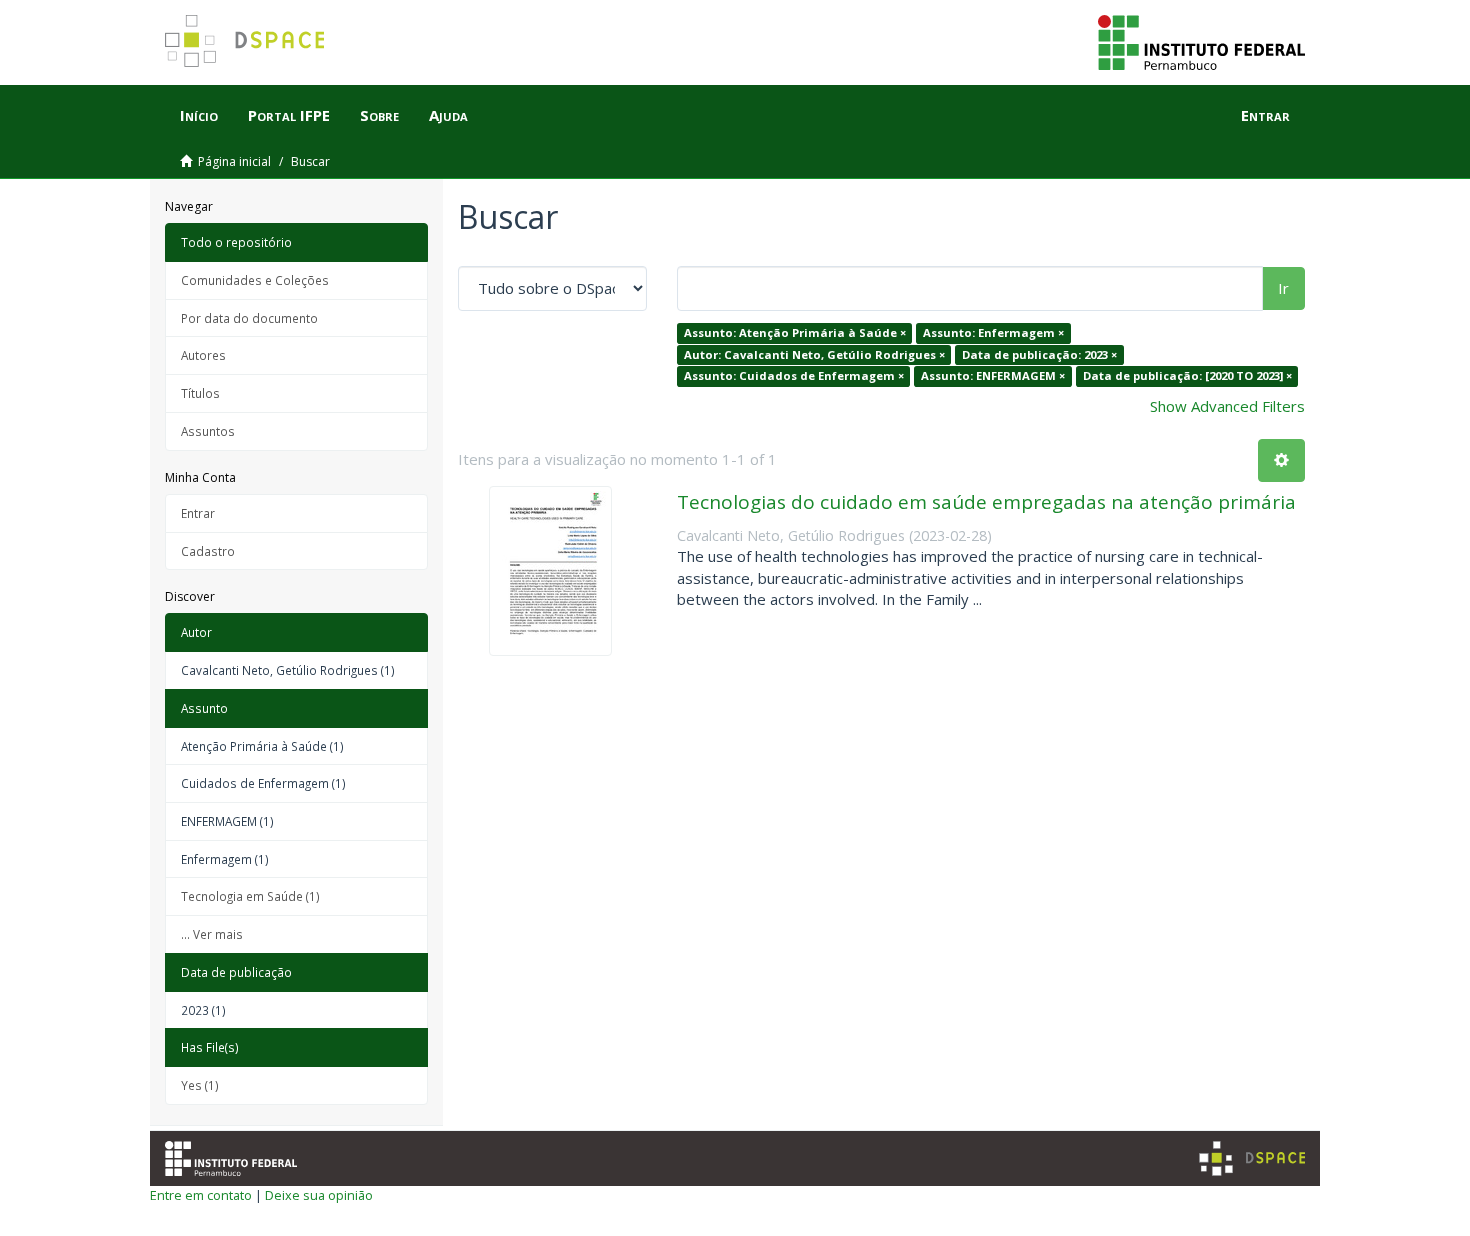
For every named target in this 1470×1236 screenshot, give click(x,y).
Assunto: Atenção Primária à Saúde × (795, 332)
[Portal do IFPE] (1201, 41)
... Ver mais (212, 934)
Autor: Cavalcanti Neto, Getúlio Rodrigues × (814, 354)
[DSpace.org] (1252, 1158)
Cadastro (208, 551)
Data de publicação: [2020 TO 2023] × (1187, 375)
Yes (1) (200, 1085)
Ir (1283, 288)
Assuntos (208, 431)
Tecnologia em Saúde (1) (250, 896)
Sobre (379, 115)
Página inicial (234, 161)
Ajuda (448, 115)
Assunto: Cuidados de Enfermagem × (794, 375)
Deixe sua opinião (319, 1195)
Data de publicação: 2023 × (1039, 354)
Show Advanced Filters (1227, 406)
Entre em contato (201, 1195)
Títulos (200, 393)
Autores (203, 355)
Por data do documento (249, 318)
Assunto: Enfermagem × (993, 332)
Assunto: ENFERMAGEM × (993, 375)
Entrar (198, 513)
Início (199, 115)
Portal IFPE (289, 115)
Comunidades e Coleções (255, 280)
